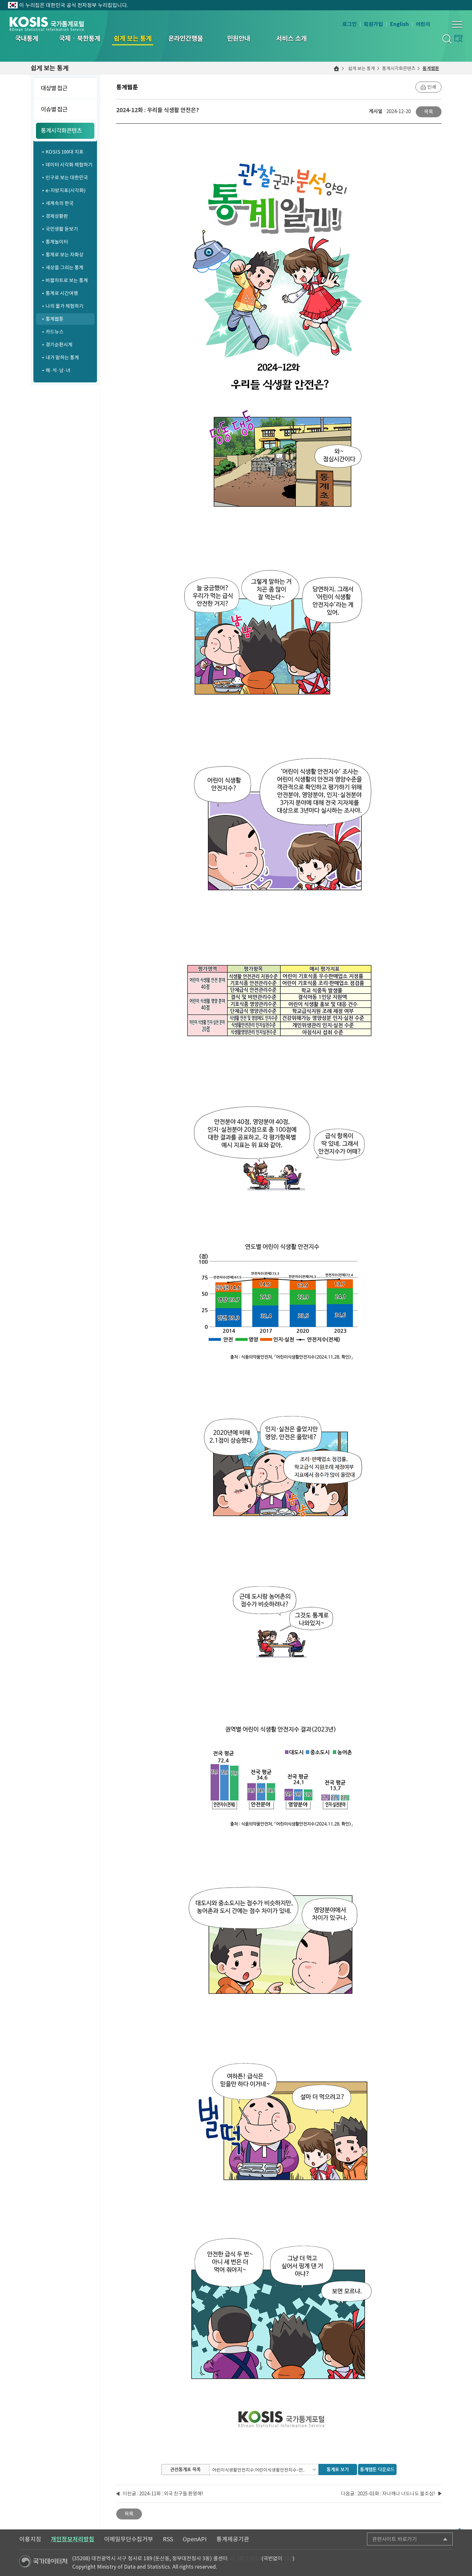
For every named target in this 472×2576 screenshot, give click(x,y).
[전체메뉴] (457, 24)
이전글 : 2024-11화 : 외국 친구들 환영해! (163, 2494)
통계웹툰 (431, 68)
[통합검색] (447, 39)
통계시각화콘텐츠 (399, 68)
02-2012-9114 (245, 2558)
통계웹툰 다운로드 (377, 2469)
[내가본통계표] (458, 38)
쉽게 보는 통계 (362, 68)
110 (288, 2558)
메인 (337, 68)
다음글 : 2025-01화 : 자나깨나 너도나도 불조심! (388, 2494)
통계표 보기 (338, 2469)
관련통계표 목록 (185, 2469)
